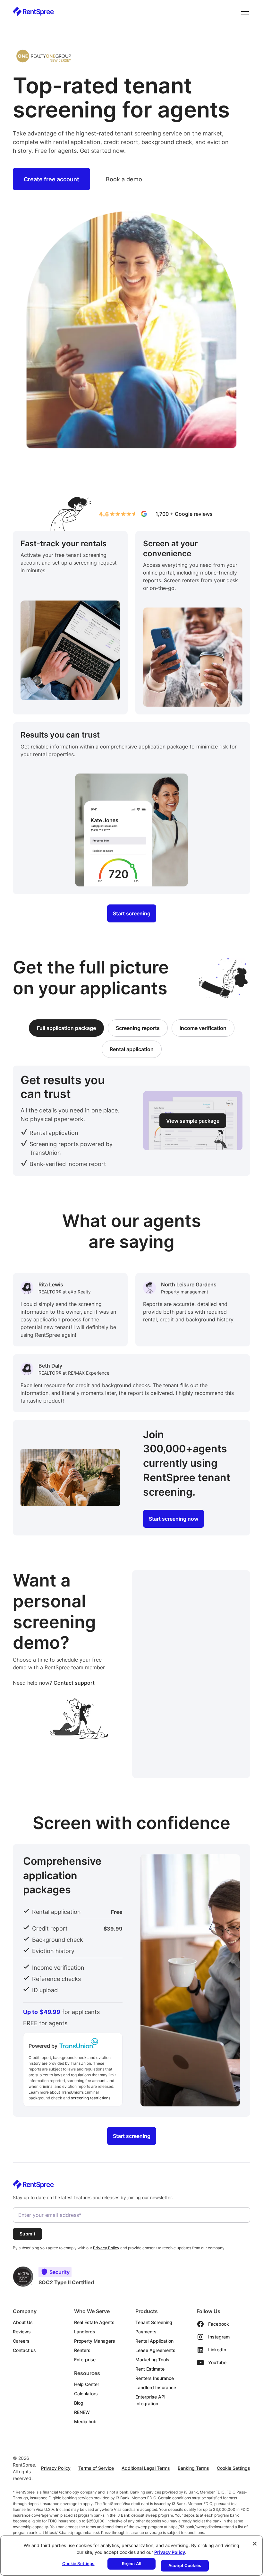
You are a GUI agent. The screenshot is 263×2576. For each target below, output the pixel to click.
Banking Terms (193, 2468)
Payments (146, 2332)
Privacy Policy (56, 2468)
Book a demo (124, 179)
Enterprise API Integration (150, 2400)
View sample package (193, 1121)
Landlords (85, 2332)
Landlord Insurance (156, 2387)
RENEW (82, 2412)
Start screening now (174, 1519)
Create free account (51, 179)
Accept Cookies (185, 2565)
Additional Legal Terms (146, 2468)
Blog (79, 2403)
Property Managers (95, 2341)
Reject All (131, 2563)
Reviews (22, 2332)
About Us (23, 2322)
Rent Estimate (150, 2369)
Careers (21, 2341)
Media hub (85, 2421)
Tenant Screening (154, 2322)
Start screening (132, 913)
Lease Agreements (155, 2350)
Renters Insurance (155, 2378)
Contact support (74, 1683)
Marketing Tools (152, 2360)
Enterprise (85, 2360)
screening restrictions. (91, 2098)
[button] (244, 12)
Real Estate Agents (94, 2322)
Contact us (24, 2350)
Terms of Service (96, 2468)
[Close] (255, 2544)
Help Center (87, 2384)
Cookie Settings (233, 2468)
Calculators (86, 2394)
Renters (82, 2350)
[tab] (66, 1028)
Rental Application (154, 2341)
